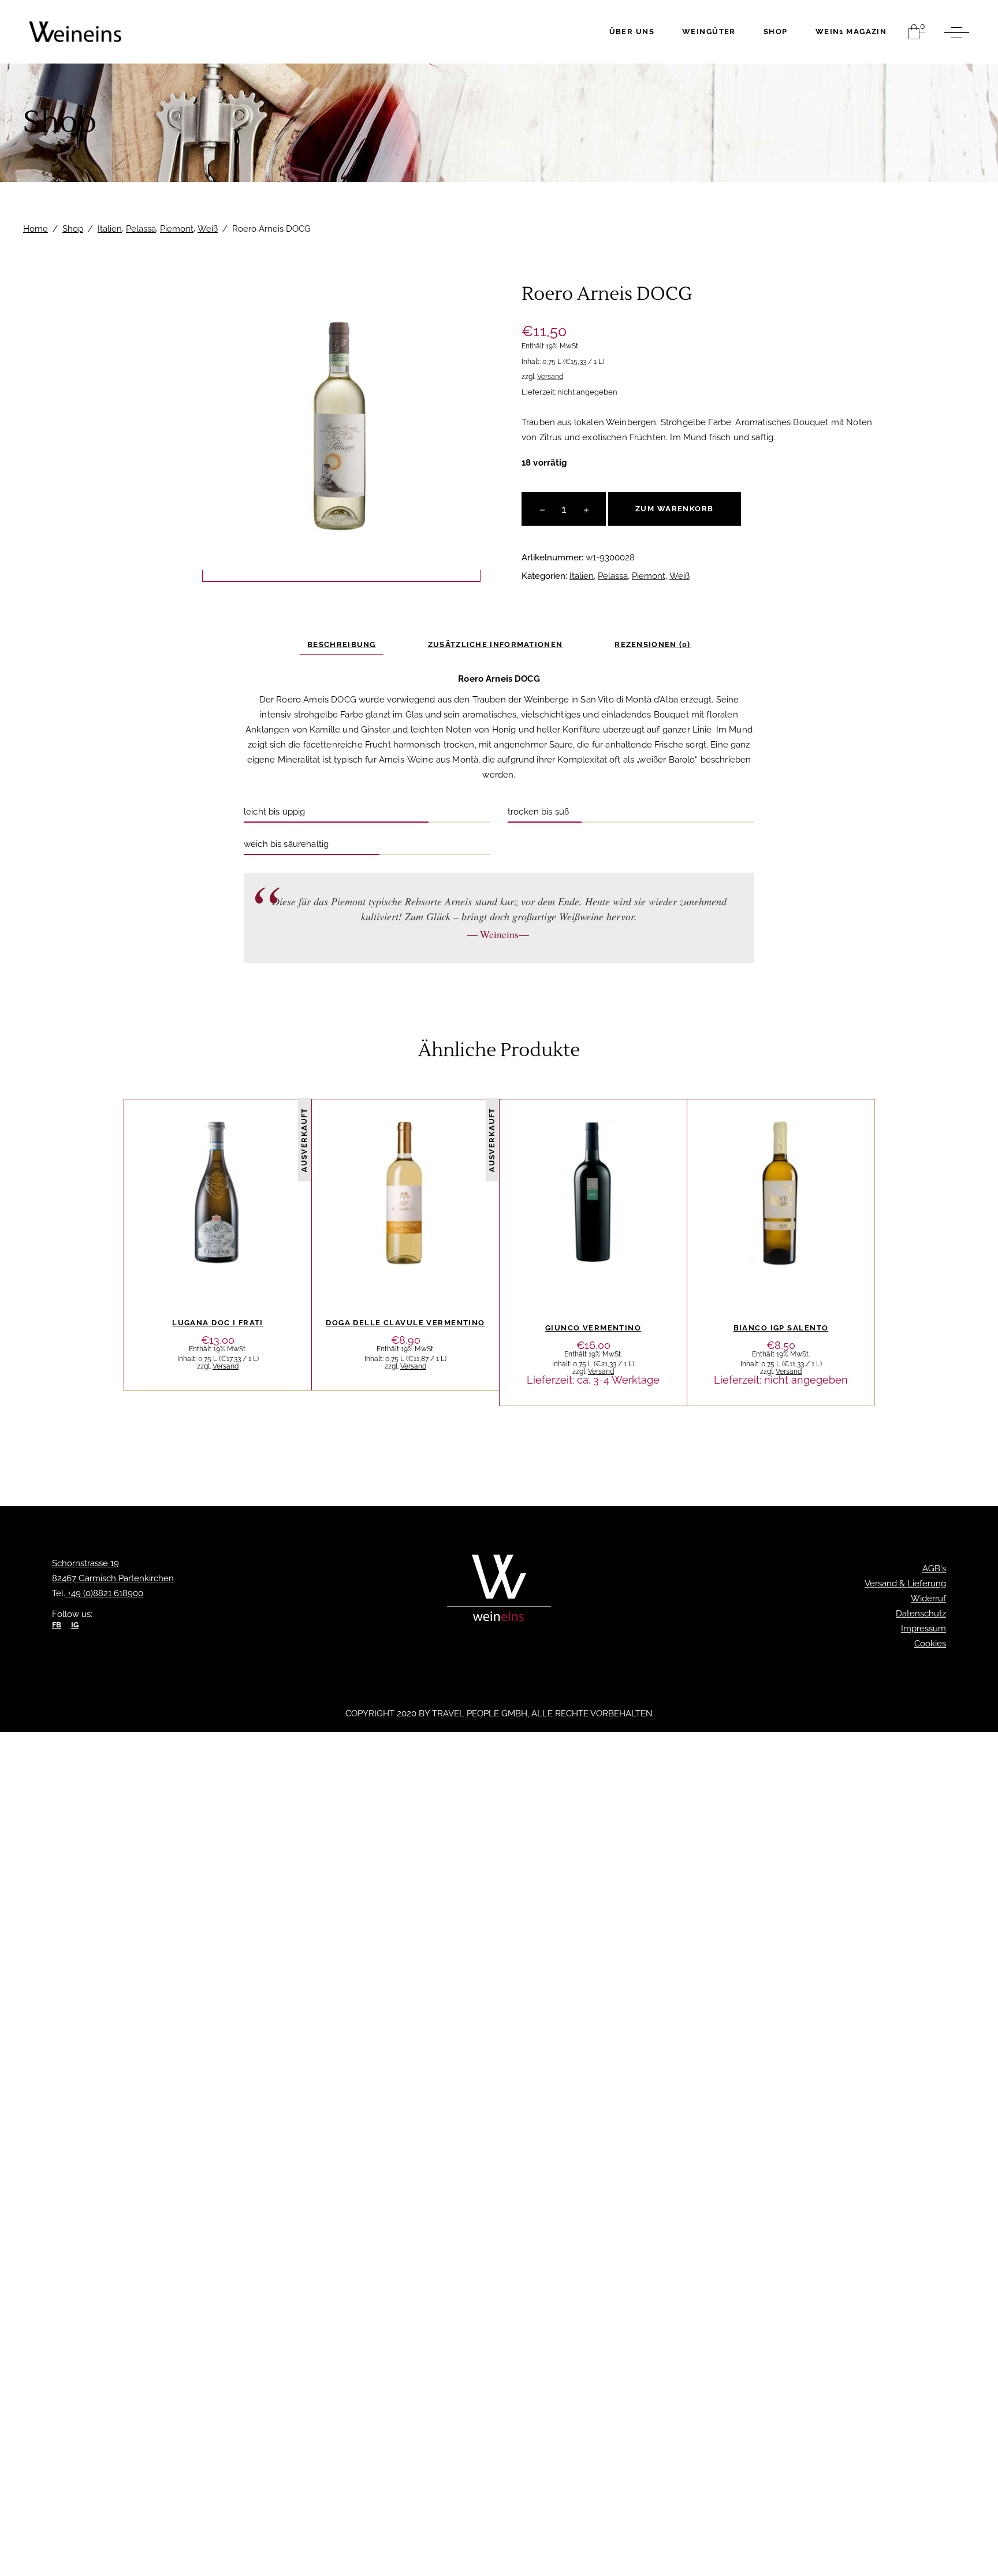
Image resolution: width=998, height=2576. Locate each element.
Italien (110, 229)
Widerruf (928, 1599)
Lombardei (202, 1167)
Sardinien (610, 1159)
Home (36, 229)
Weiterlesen (218, 1293)
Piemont (177, 229)
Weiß (208, 229)
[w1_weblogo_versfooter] (499, 1591)
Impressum (923, 1629)
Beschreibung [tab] (342, 644)
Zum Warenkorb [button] (593, 1285)
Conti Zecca (782, 1151)
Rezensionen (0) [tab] (653, 644)
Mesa (570, 1159)
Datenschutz (921, 1614)
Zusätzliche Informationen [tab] (496, 644)
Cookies (930, 1644)
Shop (73, 229)
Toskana (389, 1167)
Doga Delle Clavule (385, 1151)
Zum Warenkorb (675, 509)
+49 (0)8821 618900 (104, 1593)
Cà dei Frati (198, 1151)
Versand (550, 377)
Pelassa (141, 229)
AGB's (934, 1568)
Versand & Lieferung (905, 1583)
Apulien (729, 1151)
